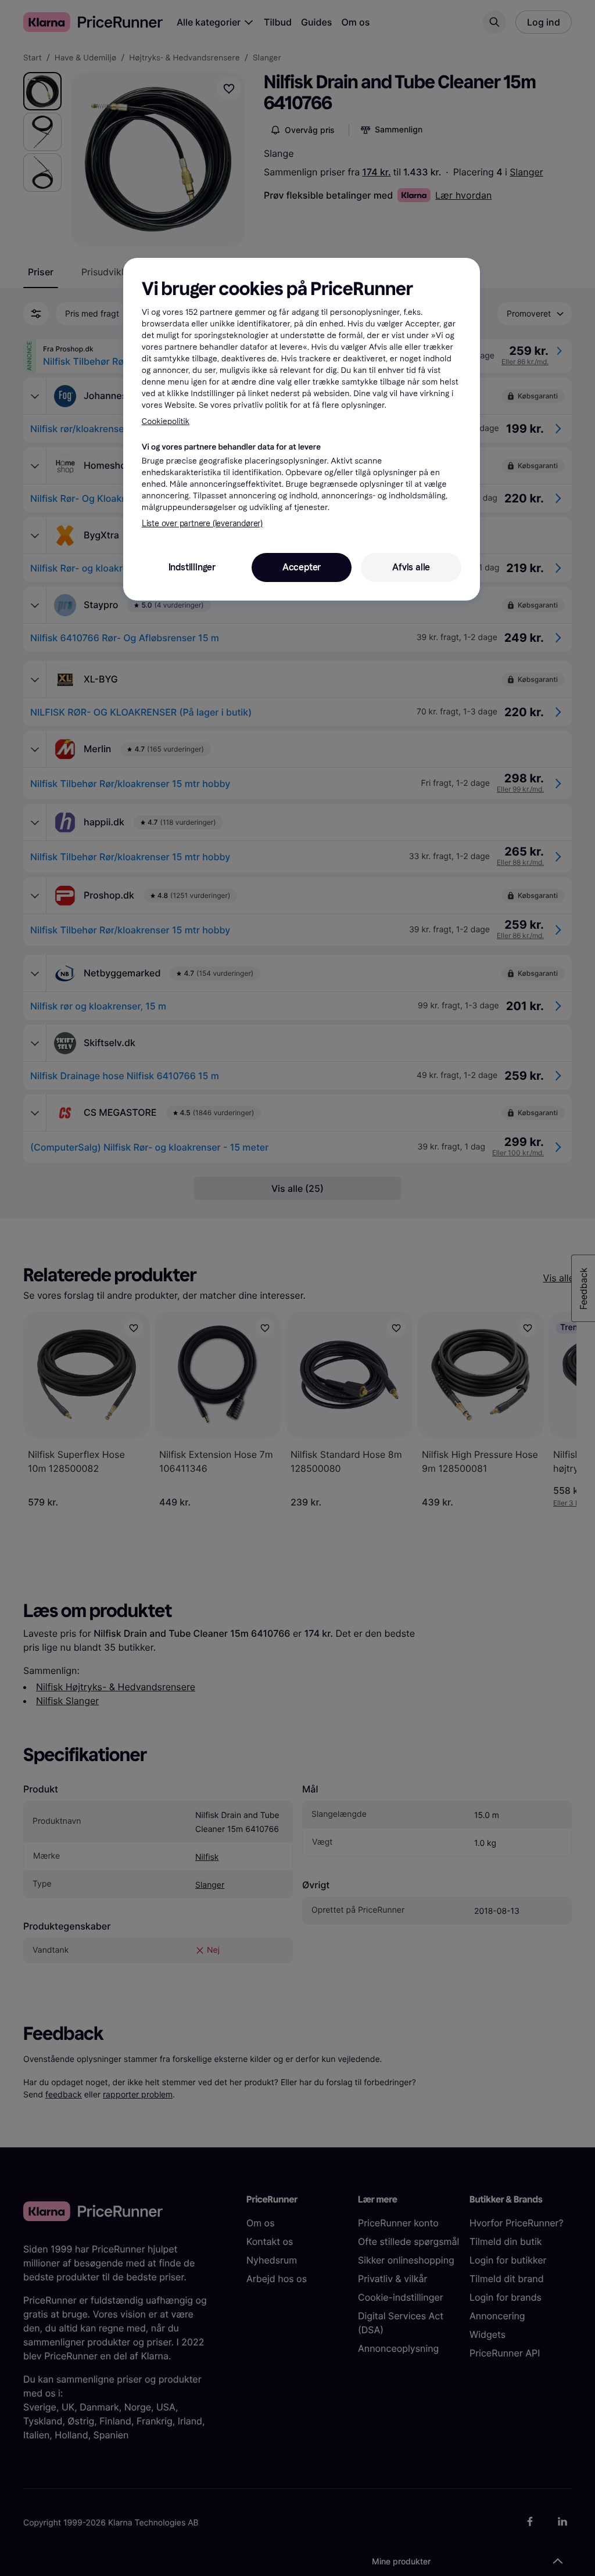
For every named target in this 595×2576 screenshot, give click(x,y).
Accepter (302, 567)
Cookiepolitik (166, 421)
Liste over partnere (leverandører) (202, 524)
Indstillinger (192, 567)
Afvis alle (411, 567)
